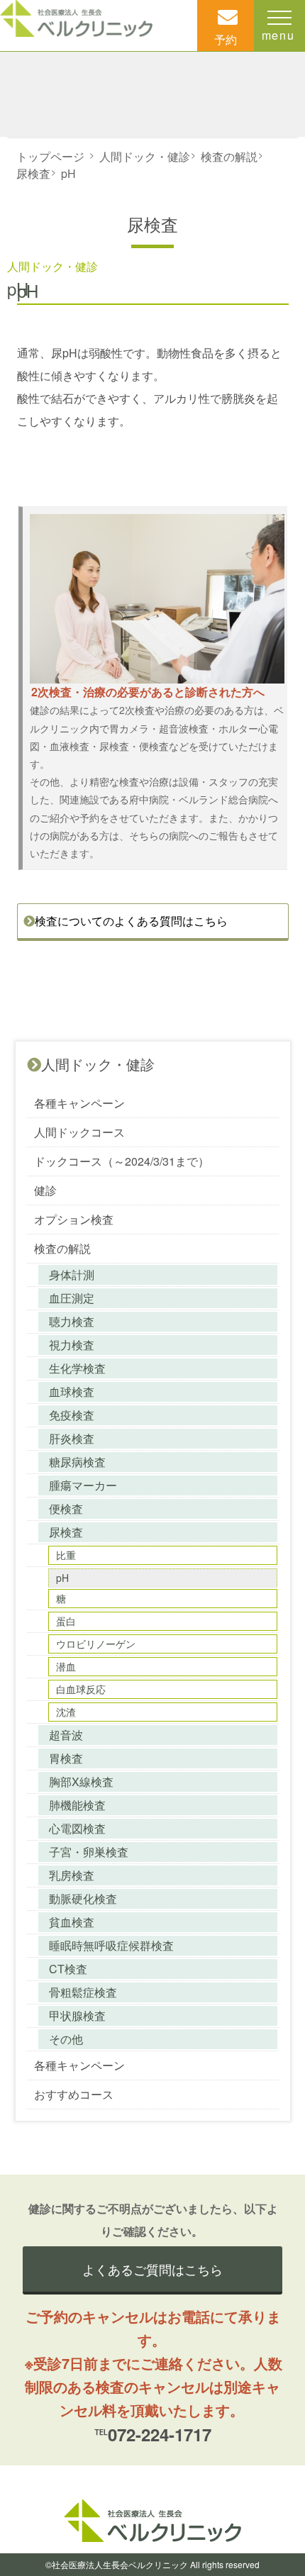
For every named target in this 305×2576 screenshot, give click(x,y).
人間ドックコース (79, 1132)
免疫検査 (72, 1415)
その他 (66, 2039)
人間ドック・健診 (145, 156)
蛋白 (66, 1621)
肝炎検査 (72, 1438)
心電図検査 (77, 1828)
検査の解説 (229, 156)
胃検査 (66, 1758)
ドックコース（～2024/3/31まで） (122, 1161)
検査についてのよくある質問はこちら (131, 921)
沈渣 (66, 1712)
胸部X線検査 (81, 1782)
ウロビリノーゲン (96, 1644)
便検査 (66, 1509)
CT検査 (68, 1969)
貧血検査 (72, 1922)
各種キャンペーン (79, 1103)
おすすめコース (74, 2094)
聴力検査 (72, 1321)
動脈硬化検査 (83, 1898)
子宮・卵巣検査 (89, 1852)
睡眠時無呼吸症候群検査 (111, 1945)
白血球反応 (81, 1689)
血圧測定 (72, 1298)
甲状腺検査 (77, 2015)
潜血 (66, 1666)
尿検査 (33, 173)
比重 (66, 1555)
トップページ (50, 156)
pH (68, 173)
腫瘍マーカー (83, 1485)
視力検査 (72, 1345)
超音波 (66, 1735)
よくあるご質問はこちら (152, 2269)
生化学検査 (77, 1368)
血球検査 (72, 1392)
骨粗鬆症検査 (83, 1992)
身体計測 (72, 1275)
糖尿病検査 (77, 1462)
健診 (45, 1190)
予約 (226, 39)
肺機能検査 (77, 1805)
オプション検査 (74, 1219)
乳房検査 (72, 1875)
